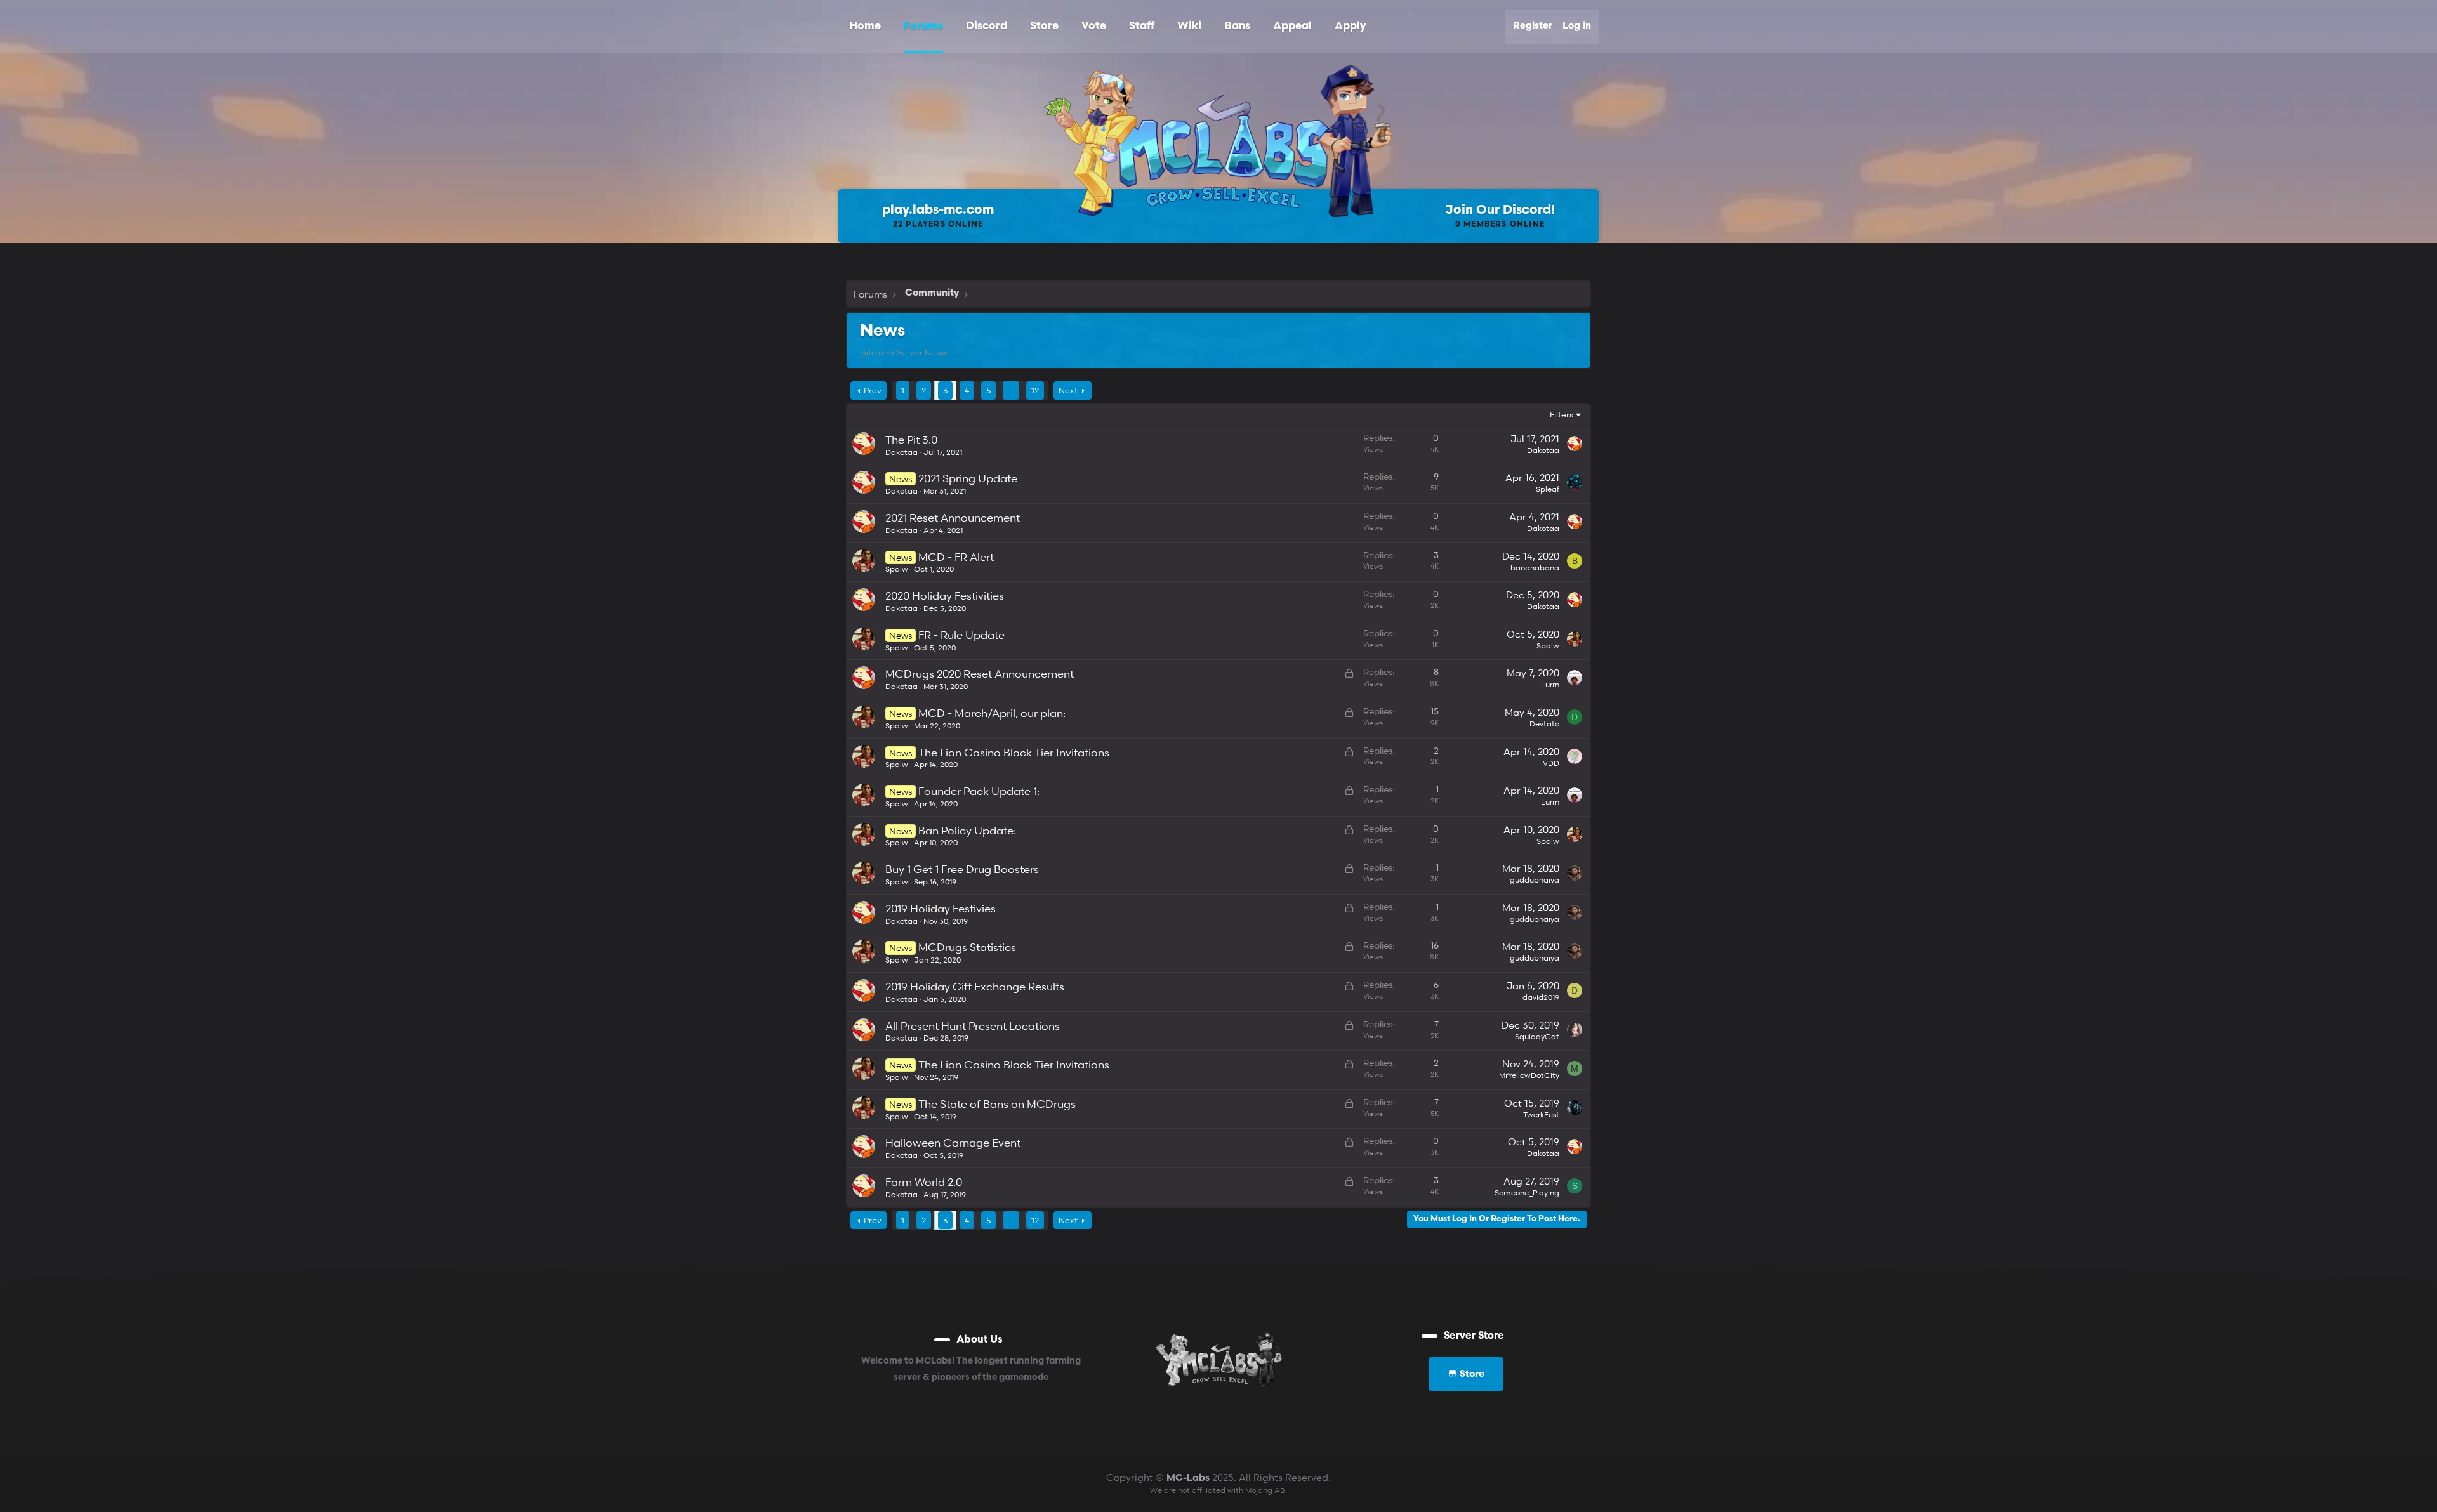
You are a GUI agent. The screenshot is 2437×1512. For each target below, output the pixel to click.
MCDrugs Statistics (967, 947)
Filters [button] (1562, 414)
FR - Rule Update (961, 635)
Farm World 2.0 (924, 1182)
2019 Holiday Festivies (941, 908)
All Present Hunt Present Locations (973, 1026)
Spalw (897, 569)
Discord (987, 26)
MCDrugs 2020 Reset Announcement (980, 674)
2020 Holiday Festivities (945, 595)
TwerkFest (1541, 1114)
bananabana (1535, 568)
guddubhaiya (1535, 880)
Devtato (1544, 724)
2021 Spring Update (968, 478)
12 (1035, 390)
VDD (1551, 763)
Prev (873, 390)
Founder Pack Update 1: (979, 791)
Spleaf (1548, 489)
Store (1044, 26)
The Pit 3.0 (911, 439)
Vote (1094, 26)
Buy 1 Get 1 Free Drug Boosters (962, 869)
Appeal (1292, 26)
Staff (1142, 26)
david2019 (1541, 997)
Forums (923, 26)
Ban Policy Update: (967, 830)
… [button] (1011, 390)
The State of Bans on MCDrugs (997, 1104)
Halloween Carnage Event (953, 1142)
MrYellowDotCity (1529, 1075)
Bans (1237, 26)
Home (865, 26)
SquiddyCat (1537, 1036)
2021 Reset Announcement (953, 517)
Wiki (1189, 26)
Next (1068, 390)
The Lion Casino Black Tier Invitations (1014, 752)
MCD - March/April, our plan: (992, 713)
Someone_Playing (1527, 1193)
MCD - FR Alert (956, 557)
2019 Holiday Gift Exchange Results (975, 986)
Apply (1350, 26)
